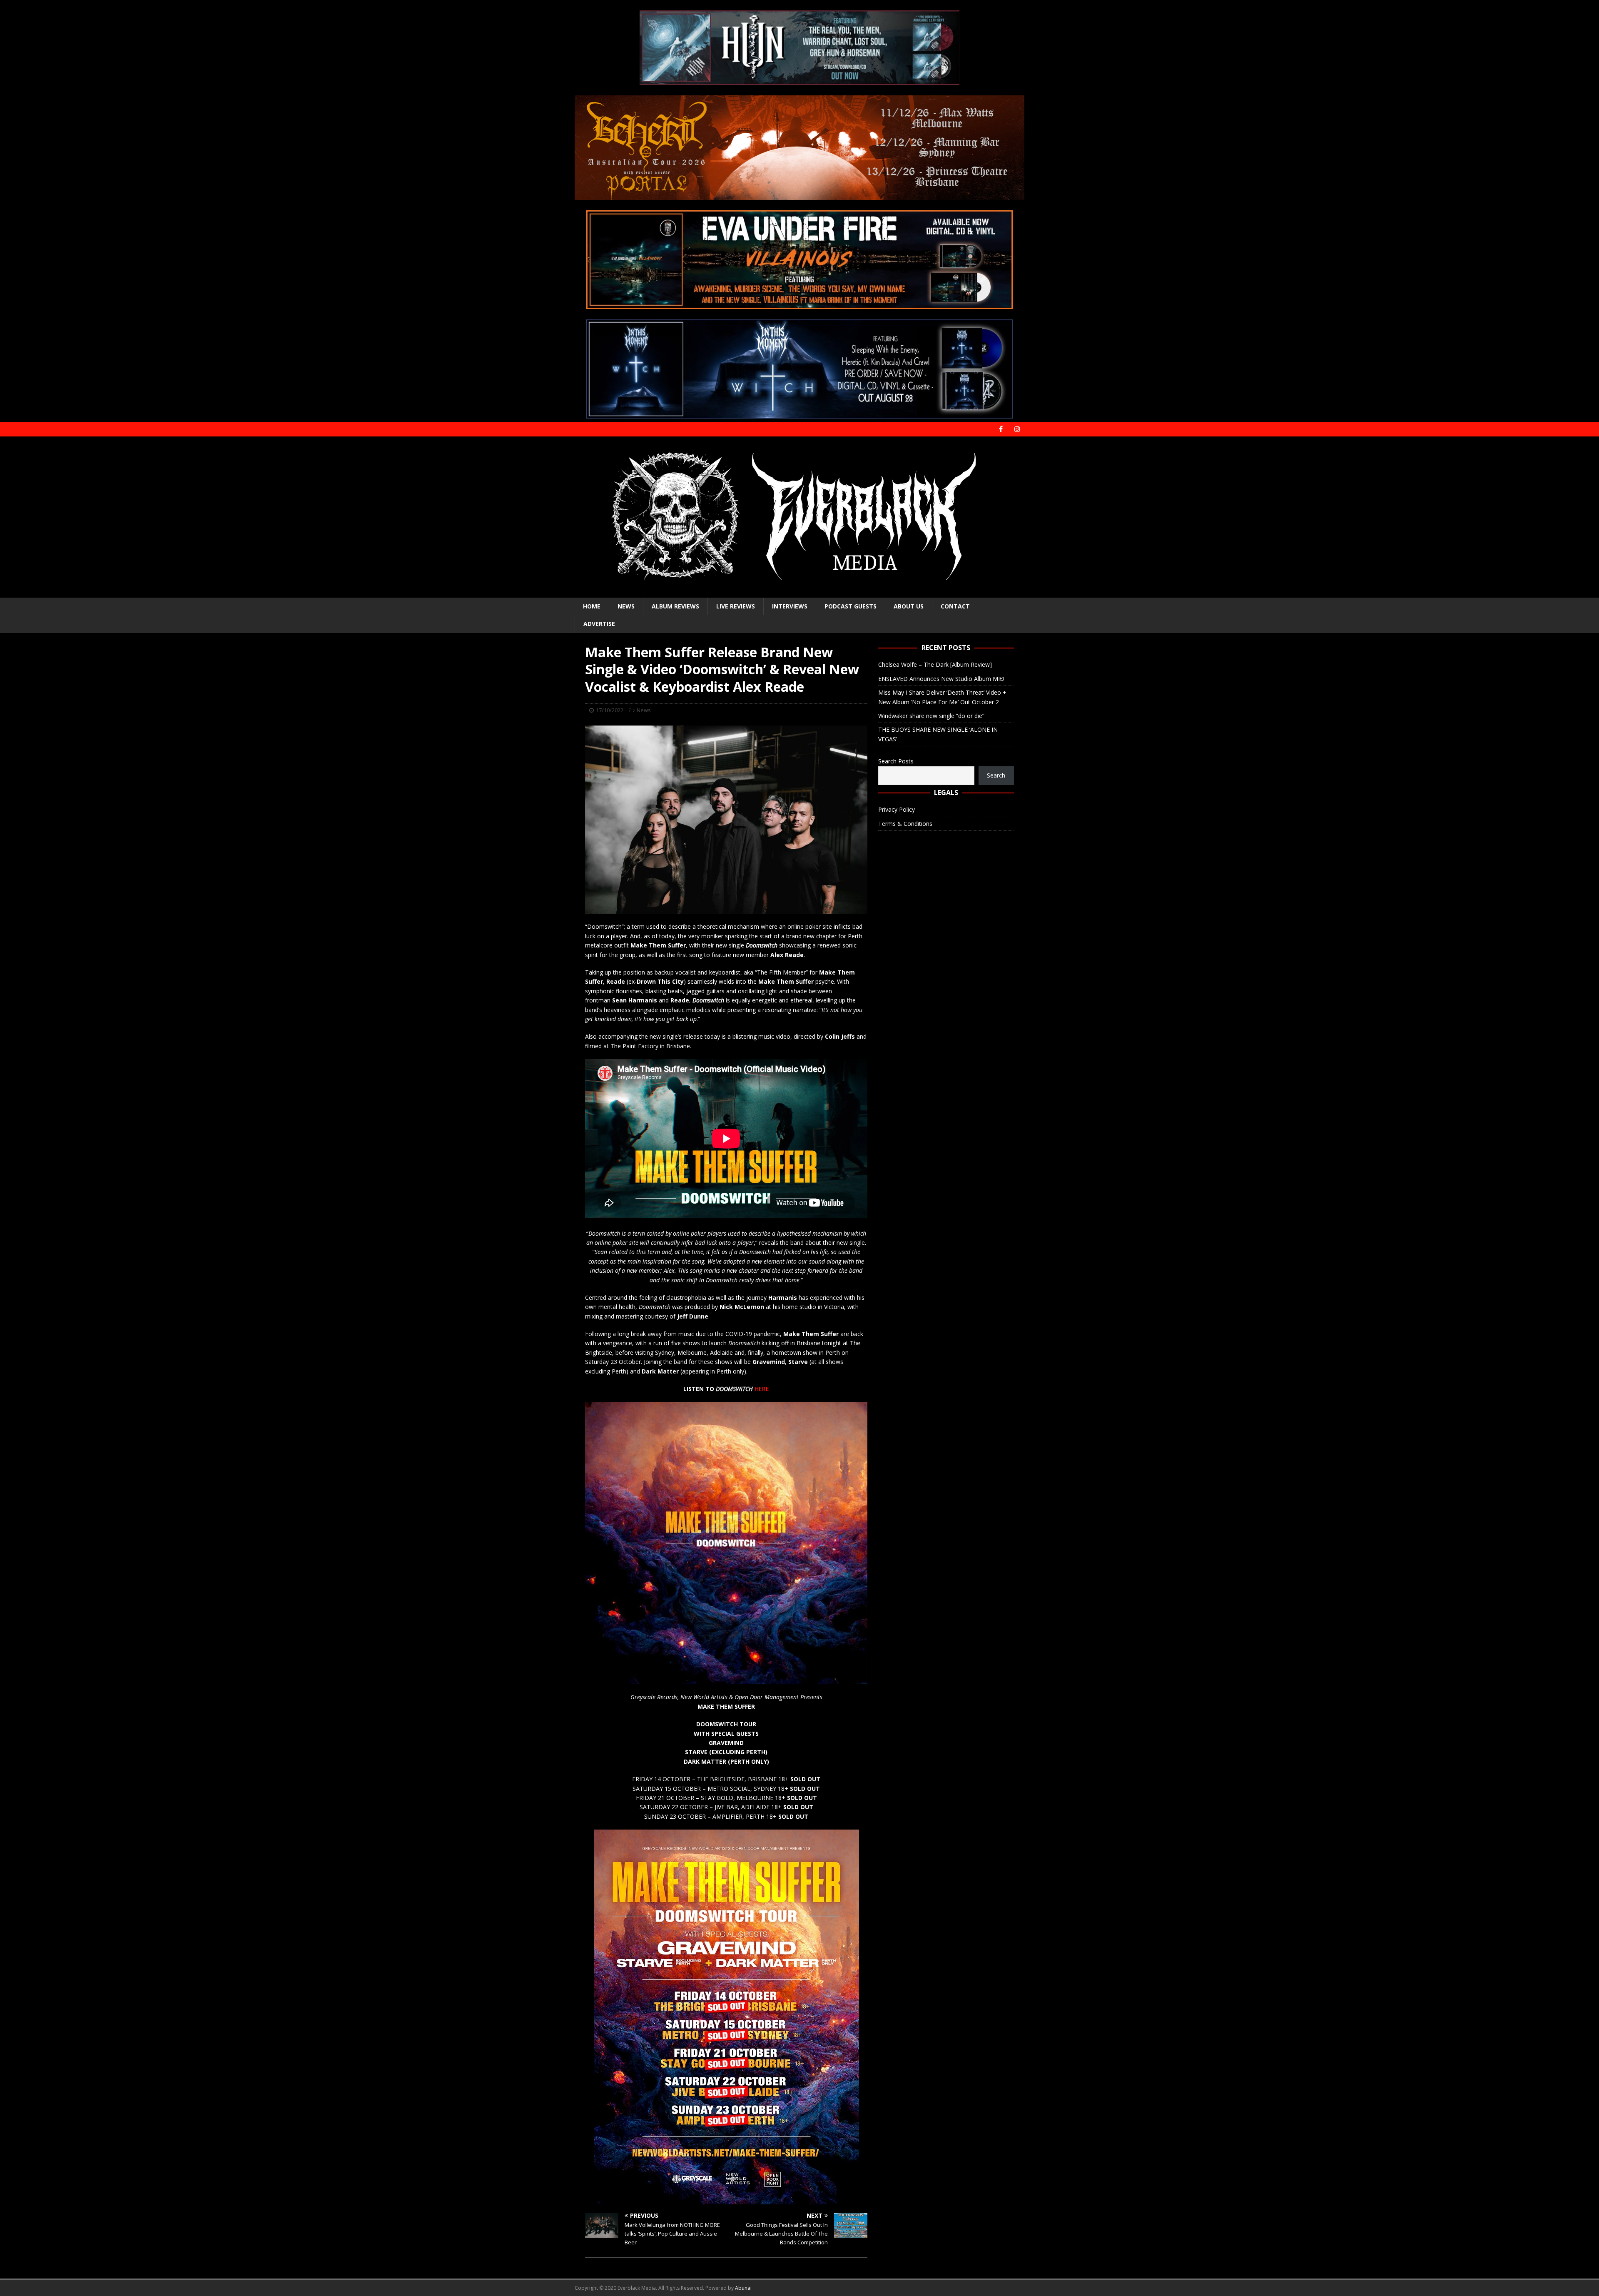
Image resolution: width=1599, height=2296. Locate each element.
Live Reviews (736, 606)
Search (996, 775)
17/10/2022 (610, 710)
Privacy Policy (897, 809)
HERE (762, 1389)
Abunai (743, 2288)
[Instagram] (1017, 429)
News (626, 606)
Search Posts (896, 761)
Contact (955, 606)
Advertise (599, 624)
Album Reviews (675, 606)
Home (592, 606)
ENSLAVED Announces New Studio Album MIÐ (941, 679)
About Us (909, 606)
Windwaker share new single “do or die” (931, 716)
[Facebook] (1001, 429)
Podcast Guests (851, 606)
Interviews (790, 606)
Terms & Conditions (905, 824)
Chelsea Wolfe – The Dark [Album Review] (935, 664)
